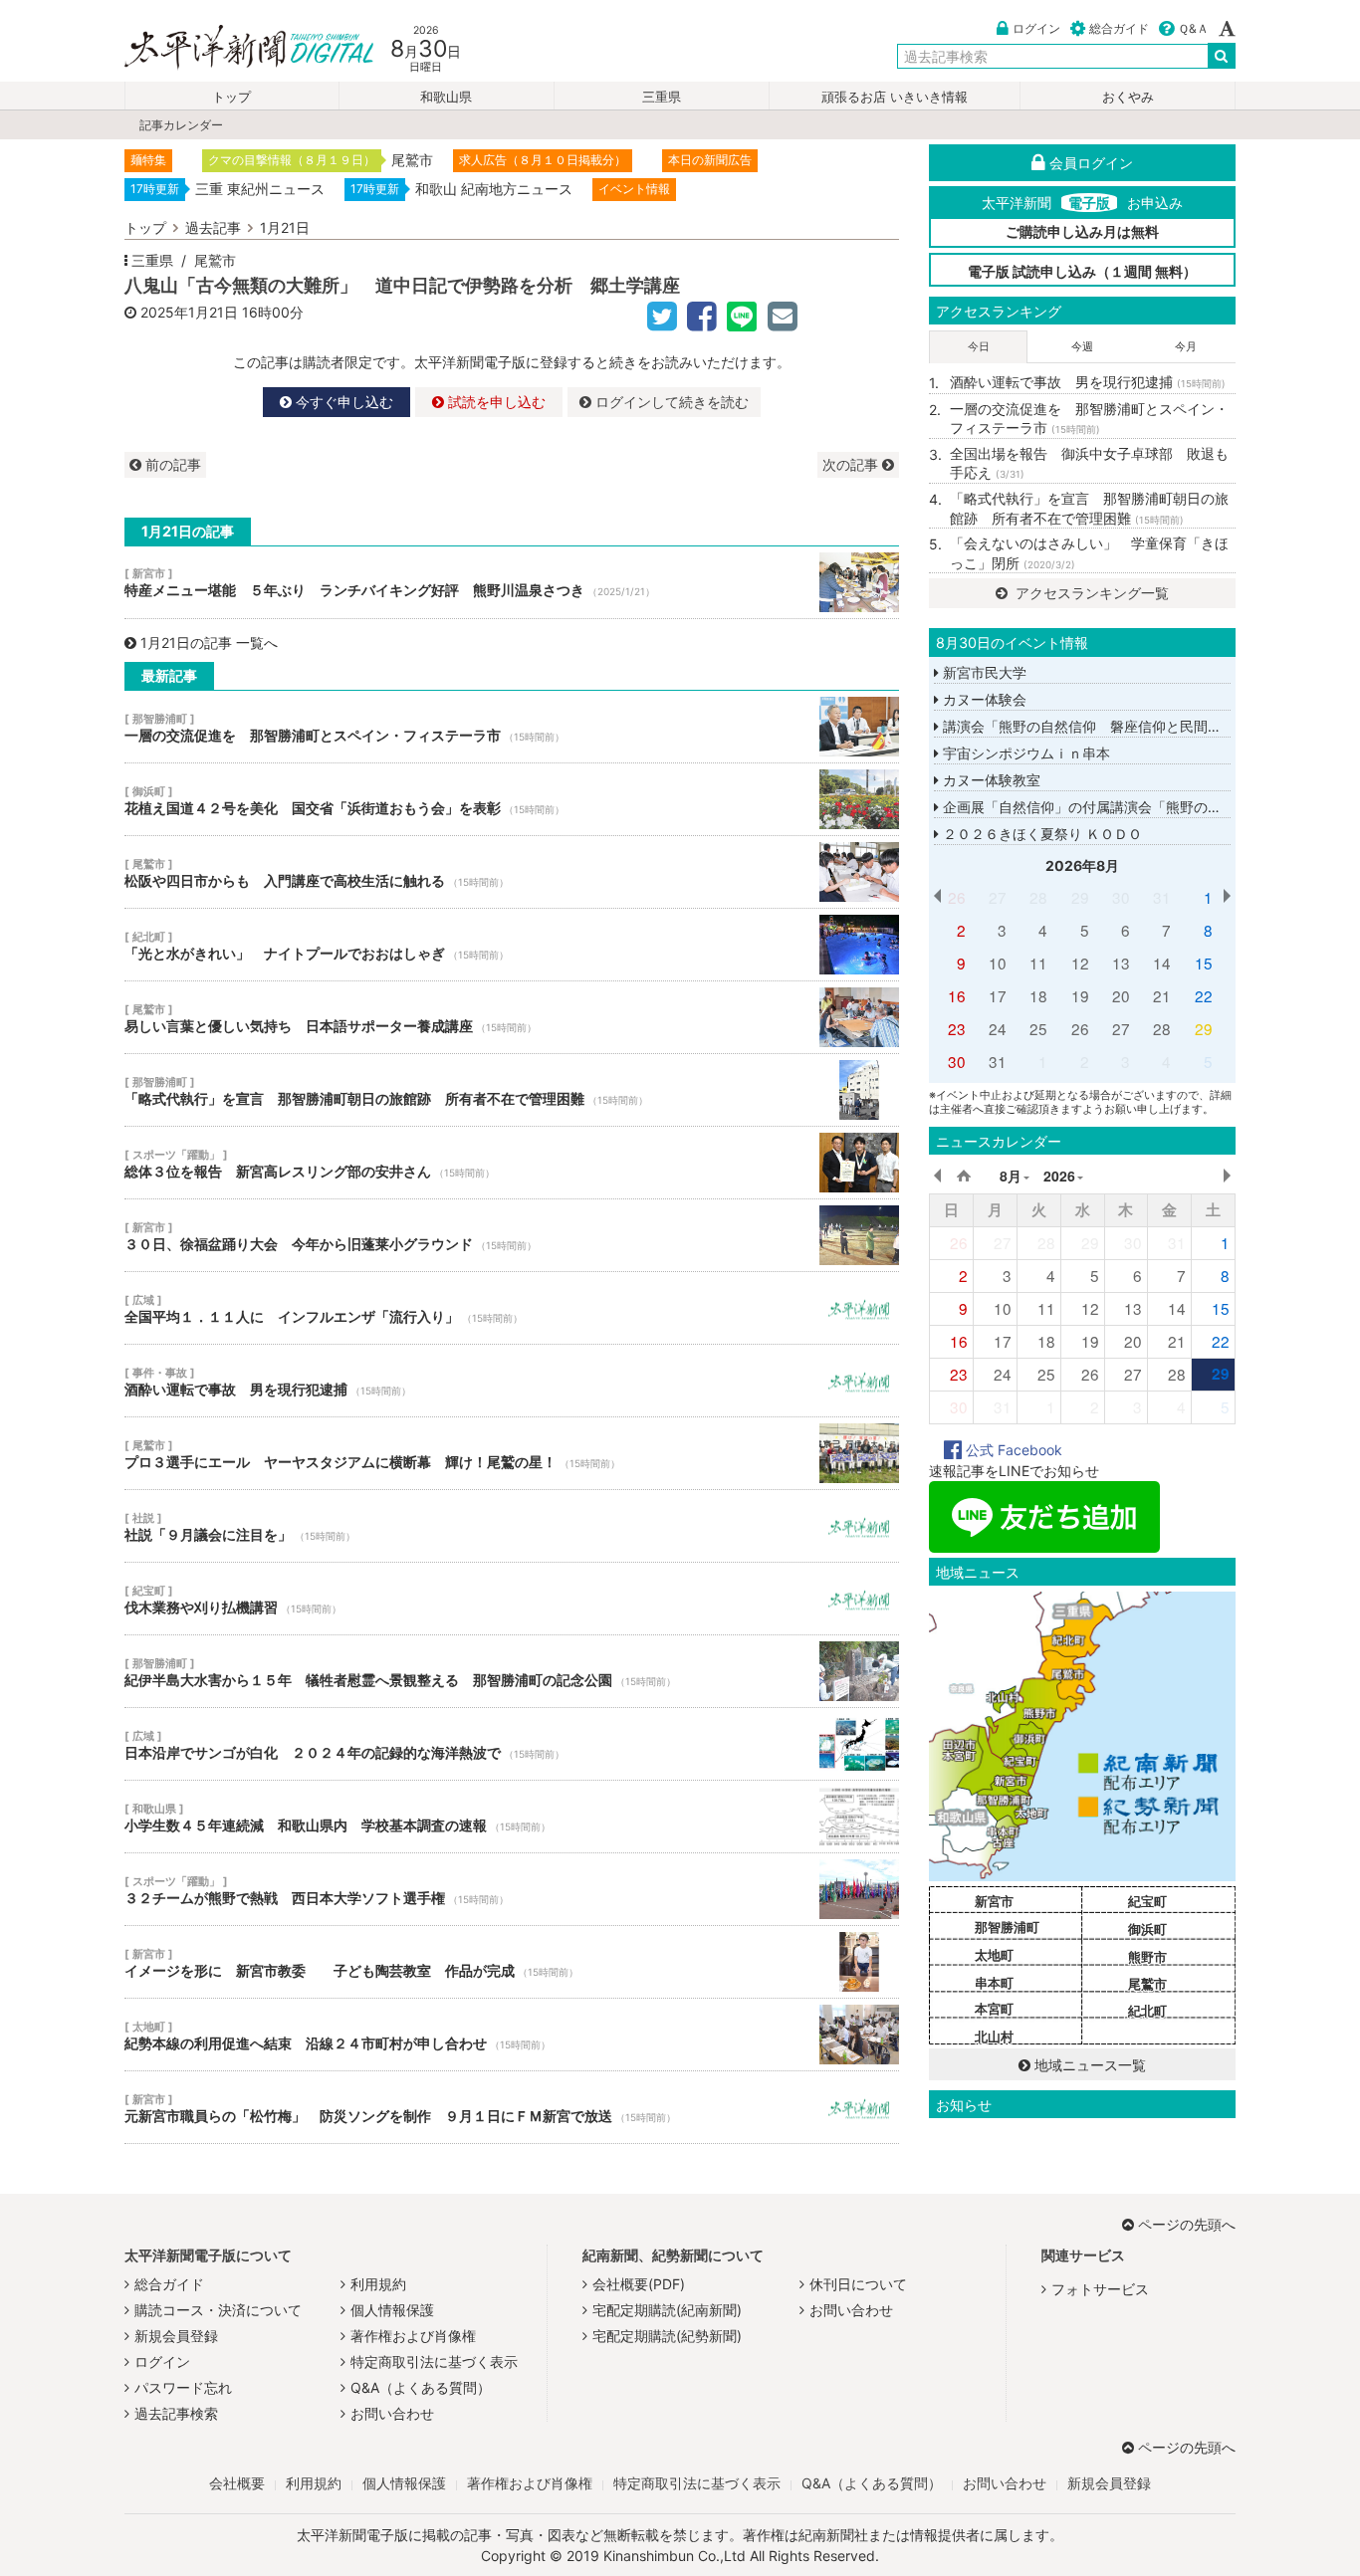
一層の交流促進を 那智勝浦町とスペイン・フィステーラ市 (512, 727)
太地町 (994, 1955)
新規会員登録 (176, 2336)
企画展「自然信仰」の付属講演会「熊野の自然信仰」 (1108, 807)
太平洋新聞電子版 (234, 48)
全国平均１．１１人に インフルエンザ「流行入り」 (512, 1308)
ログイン (1036, 28)
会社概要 (237, 2483)
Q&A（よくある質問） (421, 2387)
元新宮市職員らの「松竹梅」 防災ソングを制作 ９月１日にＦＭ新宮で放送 (512, 2107)
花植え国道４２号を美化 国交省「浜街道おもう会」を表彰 (512, 799)
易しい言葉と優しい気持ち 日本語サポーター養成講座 (512, 1017)
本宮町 (994, 2009)
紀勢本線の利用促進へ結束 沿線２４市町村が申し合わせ (512, 2035)
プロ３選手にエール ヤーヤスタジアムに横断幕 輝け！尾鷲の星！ (512, 1453)
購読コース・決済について (218, 2310)
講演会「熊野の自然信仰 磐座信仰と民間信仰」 (1094, 726)
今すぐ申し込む (342, 402)
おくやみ (1128, 97)
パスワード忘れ (183, 2387)
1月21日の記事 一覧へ (209, 643)
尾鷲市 (215, 260)
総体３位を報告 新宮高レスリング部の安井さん (512, 1163)
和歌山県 (446, 97)
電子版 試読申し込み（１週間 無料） (1082, 271)
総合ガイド (1119, 28)
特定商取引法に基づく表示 (434, 2361)
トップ (231, 97)
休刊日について (858, 2284)
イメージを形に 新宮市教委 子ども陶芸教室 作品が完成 (512, 1962)
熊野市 (1147, 1957)
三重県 (662, 97)
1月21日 (285, 227)
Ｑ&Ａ (1193, 28)
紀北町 (1147, 2011)
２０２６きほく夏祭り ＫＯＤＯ (1040, 834)
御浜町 (1147, 1929)
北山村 (994, 2037)
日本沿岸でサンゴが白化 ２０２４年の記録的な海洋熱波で (512, 1744)
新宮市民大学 (983, 672)
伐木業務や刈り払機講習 (512, 1599)
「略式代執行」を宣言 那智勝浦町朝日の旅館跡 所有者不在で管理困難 (512, 1090)
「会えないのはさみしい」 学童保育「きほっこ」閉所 (1089, 553)
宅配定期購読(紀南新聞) (667, 2310)
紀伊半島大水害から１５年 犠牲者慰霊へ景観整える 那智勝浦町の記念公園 (512, 1671)
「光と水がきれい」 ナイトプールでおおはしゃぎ (512, 945)
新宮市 (994, 1901)
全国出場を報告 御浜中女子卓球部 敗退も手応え (1089, 463)
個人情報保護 (392, 2310)
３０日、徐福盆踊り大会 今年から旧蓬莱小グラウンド (512, 1235)
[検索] (1222, 56)
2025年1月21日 (189, 312)
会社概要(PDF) (639, 2284)
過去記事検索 (176, 2413)
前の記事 (171, 464)
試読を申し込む (495, 402)
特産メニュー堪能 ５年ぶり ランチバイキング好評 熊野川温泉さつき (512, 582)
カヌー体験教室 (990, 780)
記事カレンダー (181, 125)
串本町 (994, 1983)
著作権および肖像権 (413, 2336)
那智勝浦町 (1007, 1927)
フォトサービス (1100, 2289)
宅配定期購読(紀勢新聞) (667, 2336)
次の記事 (852, 464)
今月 (1186, 346)
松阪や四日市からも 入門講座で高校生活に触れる (512, 872)
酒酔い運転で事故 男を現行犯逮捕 (512, 1381)
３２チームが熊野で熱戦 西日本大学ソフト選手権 (512, 1889)
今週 (1082, 346)
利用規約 (378, 2284)
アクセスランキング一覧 (1090, 593)
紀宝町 (1147, 1901)
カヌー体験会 (983, 699)
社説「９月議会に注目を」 (512, 1526)
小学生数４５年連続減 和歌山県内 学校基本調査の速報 (512, 1817)
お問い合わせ (392, 2413)
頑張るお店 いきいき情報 (895, 97)
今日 (979, 346)
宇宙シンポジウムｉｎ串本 (1024, 753)
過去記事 (213, 227)
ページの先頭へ (1187, 2224)
